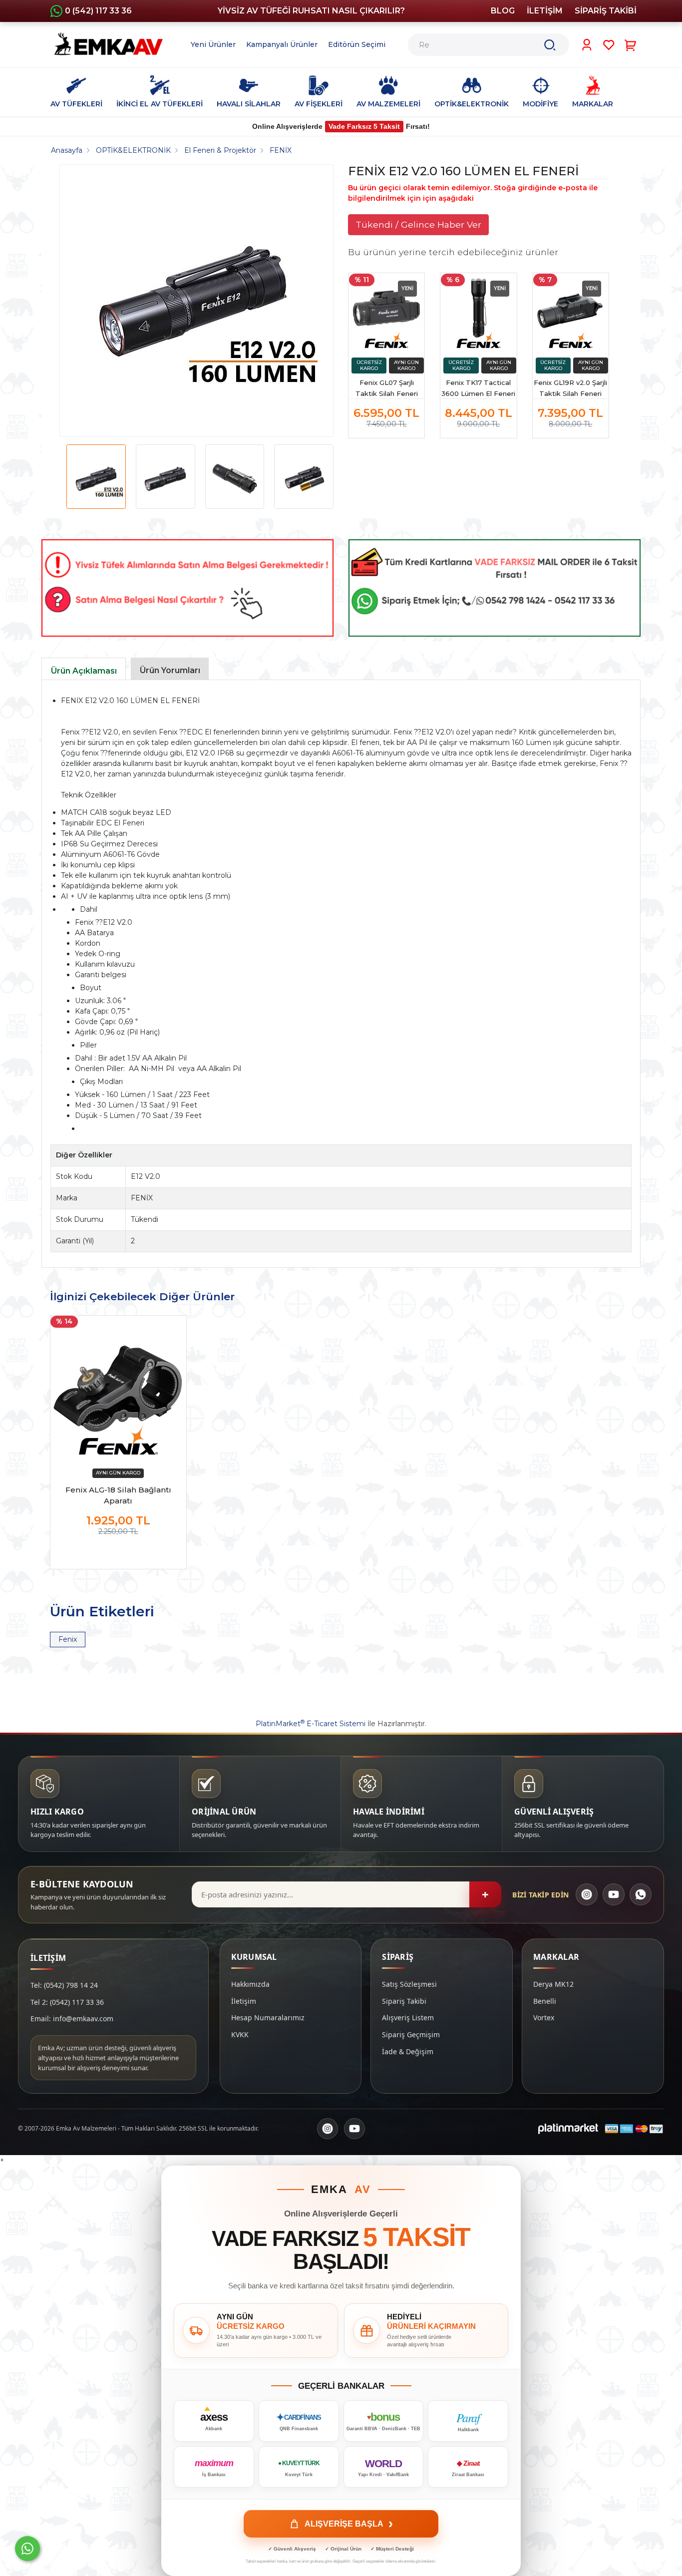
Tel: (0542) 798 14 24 (64, 1985)
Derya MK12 (553, 1984)
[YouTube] (614, 1894)
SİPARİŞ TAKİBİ (606, 11)
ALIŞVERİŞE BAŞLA (349, 2524)
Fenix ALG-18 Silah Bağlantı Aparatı (118, 1495)
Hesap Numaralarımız (268, 2018)
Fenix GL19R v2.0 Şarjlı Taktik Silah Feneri (570, 388)
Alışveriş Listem (408, 2018)
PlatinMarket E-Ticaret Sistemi (311, 1724)
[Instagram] (587, 1894)
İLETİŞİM (545, 11)
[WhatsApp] (641, 1894)
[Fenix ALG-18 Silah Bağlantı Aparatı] (118, 1389)
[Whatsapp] (27, 2549)
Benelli (545, 2001)
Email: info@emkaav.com (72, 2019)
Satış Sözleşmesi (409, 1984)
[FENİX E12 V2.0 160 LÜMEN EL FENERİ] (193, 301)
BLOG (503, 11)
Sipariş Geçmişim (411, 2034)
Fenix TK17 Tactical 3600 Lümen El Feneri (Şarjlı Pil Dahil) (478, 389)
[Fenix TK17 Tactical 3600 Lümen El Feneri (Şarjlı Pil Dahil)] (478, 311)
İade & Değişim (408, 2051)
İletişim (244, 2001)
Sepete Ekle (118, 1551)
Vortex (544, 2018)
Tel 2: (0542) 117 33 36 (67, 2002)
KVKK (240, 2034)
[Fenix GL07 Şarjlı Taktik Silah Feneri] (386, 311)
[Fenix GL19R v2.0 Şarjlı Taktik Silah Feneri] (571, 311)
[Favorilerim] (609, 45)
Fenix (68, 1639)
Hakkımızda (250, 1984)
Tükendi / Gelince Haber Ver (418, 224)
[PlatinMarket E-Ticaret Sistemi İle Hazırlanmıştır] (568, 2129)
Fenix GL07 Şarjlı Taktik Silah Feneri (387, 388)
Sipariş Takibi (404, 2001)
